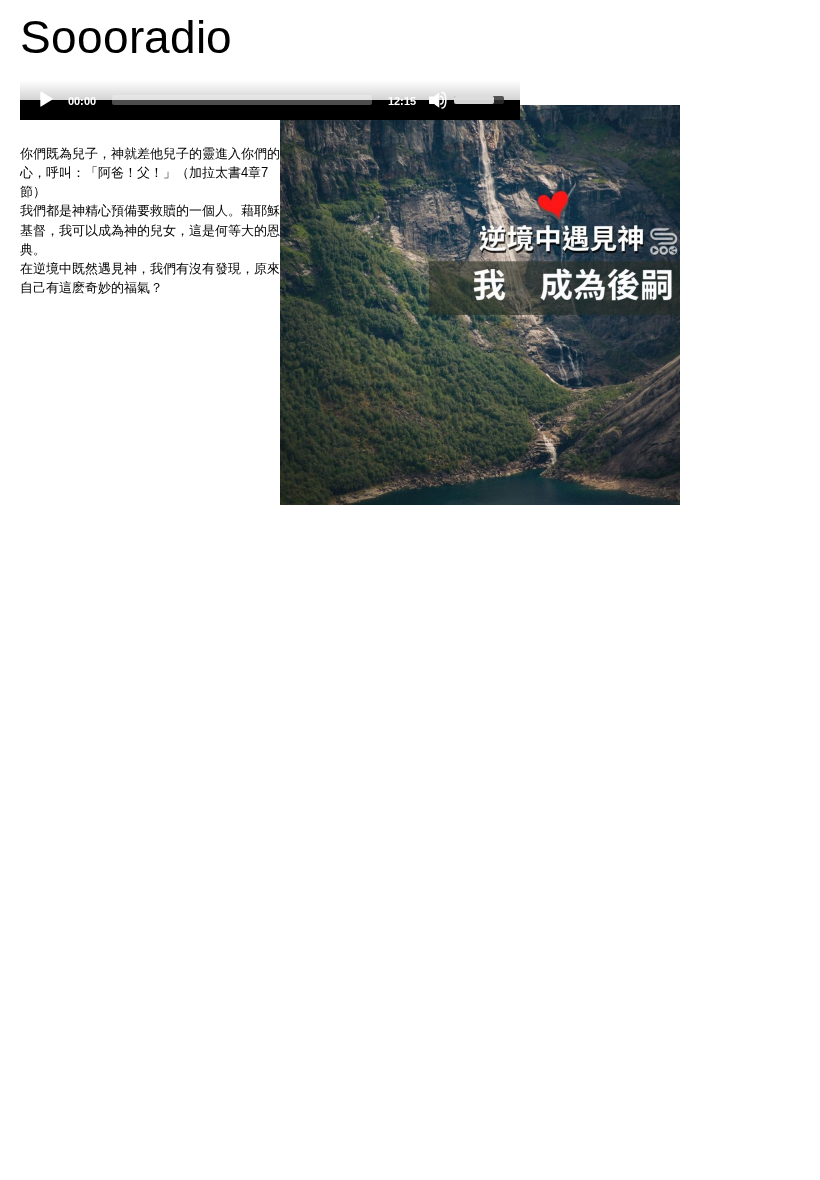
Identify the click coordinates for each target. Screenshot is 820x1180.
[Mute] (438, 100)
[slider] (242, 100)
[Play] (46, 100)
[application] (270, 110)
